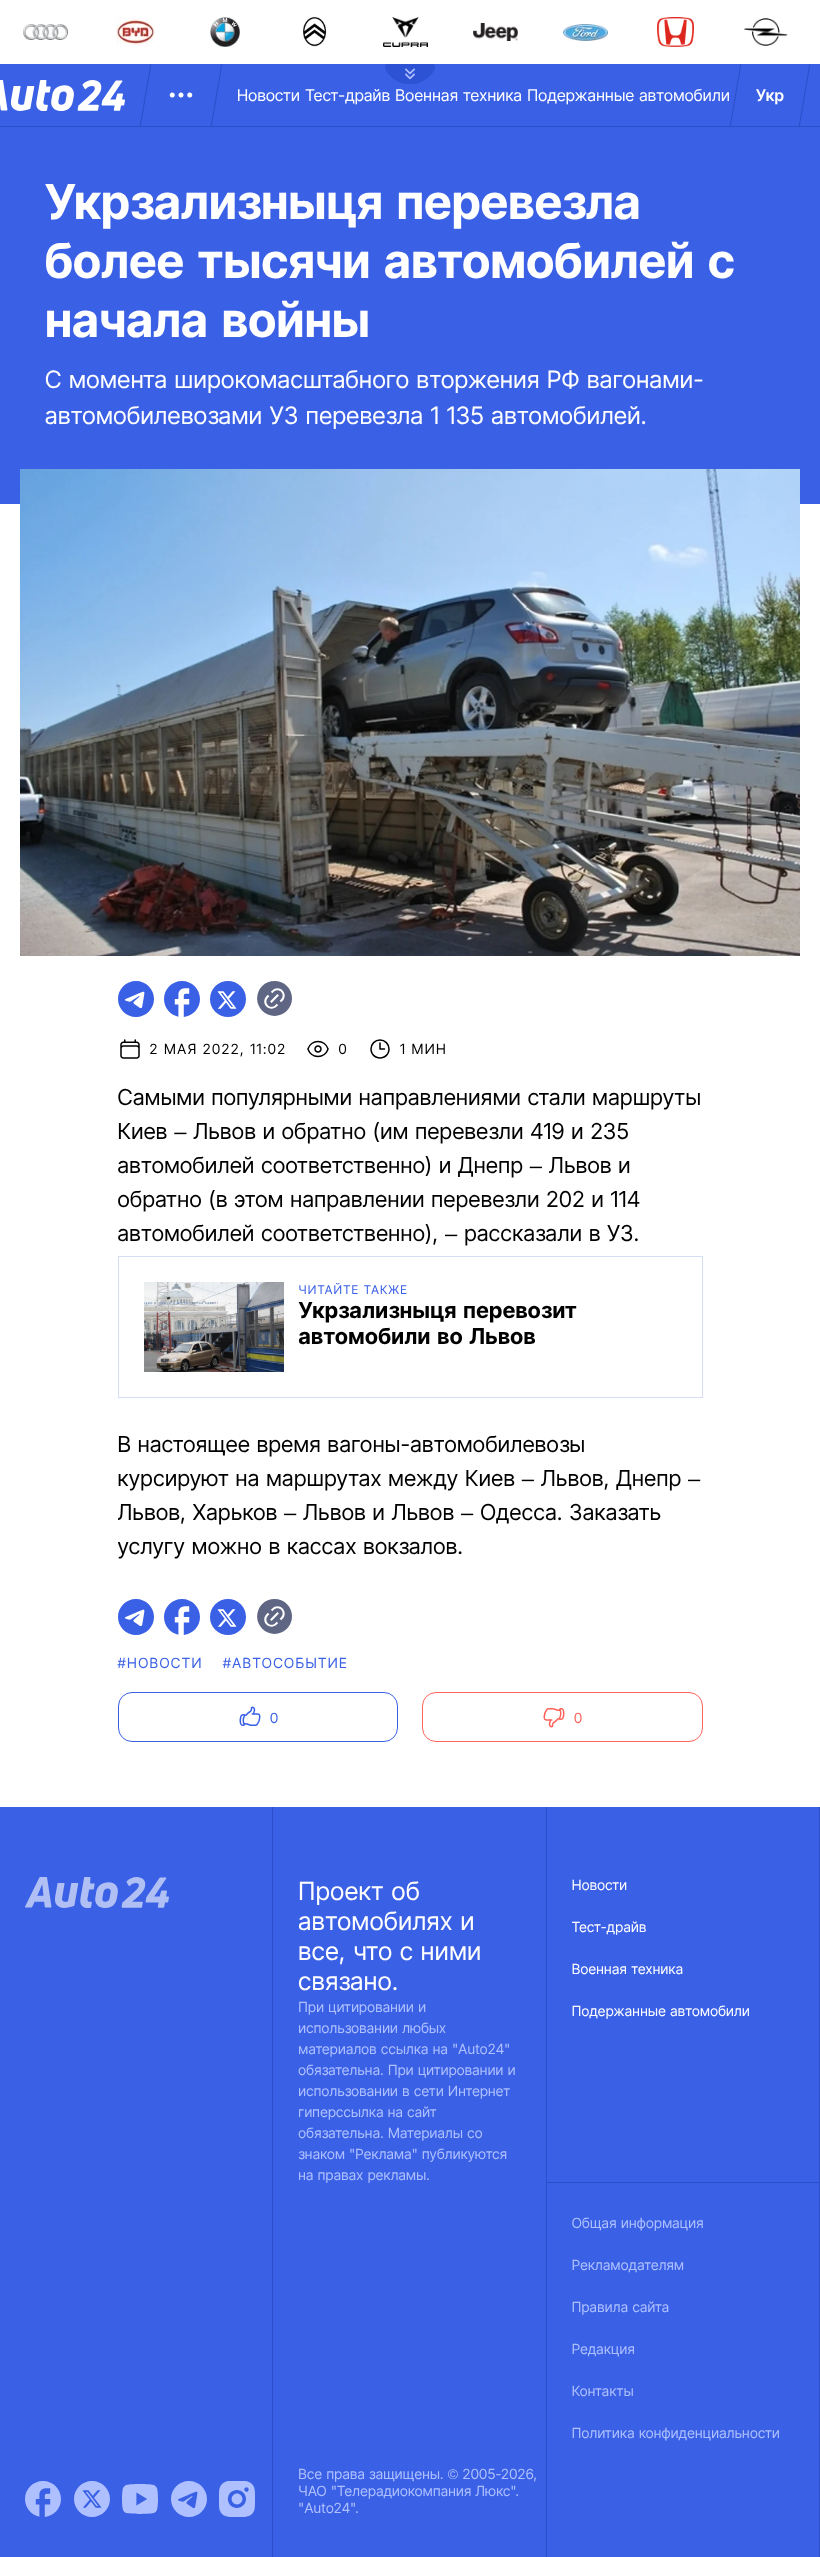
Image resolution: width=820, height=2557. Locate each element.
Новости (268, 95)
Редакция (603, 2349)
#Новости (160, 1663)
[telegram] (136, 999)
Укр (770, 95)
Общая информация (638, 2223)
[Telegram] (189, 2499)
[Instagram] (237, 2499)
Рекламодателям (628, 2265)
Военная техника (458, 95)
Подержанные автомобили (628, 95)
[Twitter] (92, 2499)
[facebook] (182, 999)
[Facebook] (43, 2499)
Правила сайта (621, 2307)
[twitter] (228, 999)
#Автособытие (285, 1663)
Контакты (603, 2391)
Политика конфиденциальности (676, 2433)
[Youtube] (140, 2499)
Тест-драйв (347, 95)
